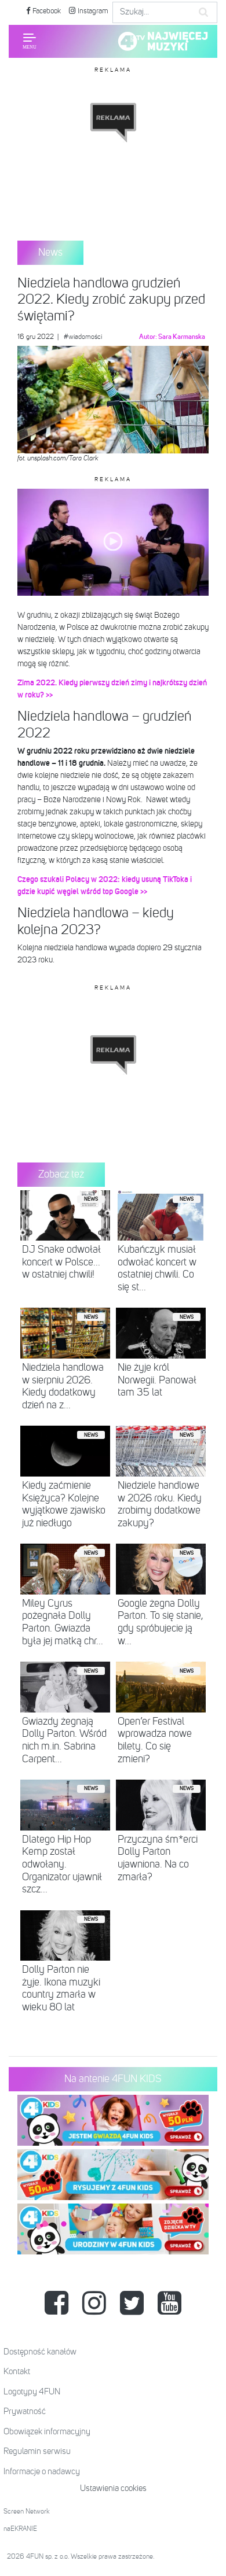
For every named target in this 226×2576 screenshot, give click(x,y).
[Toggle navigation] (30, 41)
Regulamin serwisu (37, 2451)
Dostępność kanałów (40, 2352)
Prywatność (25, 2411)
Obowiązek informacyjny (47, 2432)
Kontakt (17, 2372)
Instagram (92, 11)
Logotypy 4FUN (32, 2392)
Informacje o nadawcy (42, 2472)
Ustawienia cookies (113, 2488)
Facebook (46, 11)
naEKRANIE (20, 2529)
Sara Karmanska (182, 337)
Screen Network (27, 2512)
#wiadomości (83, 337)
